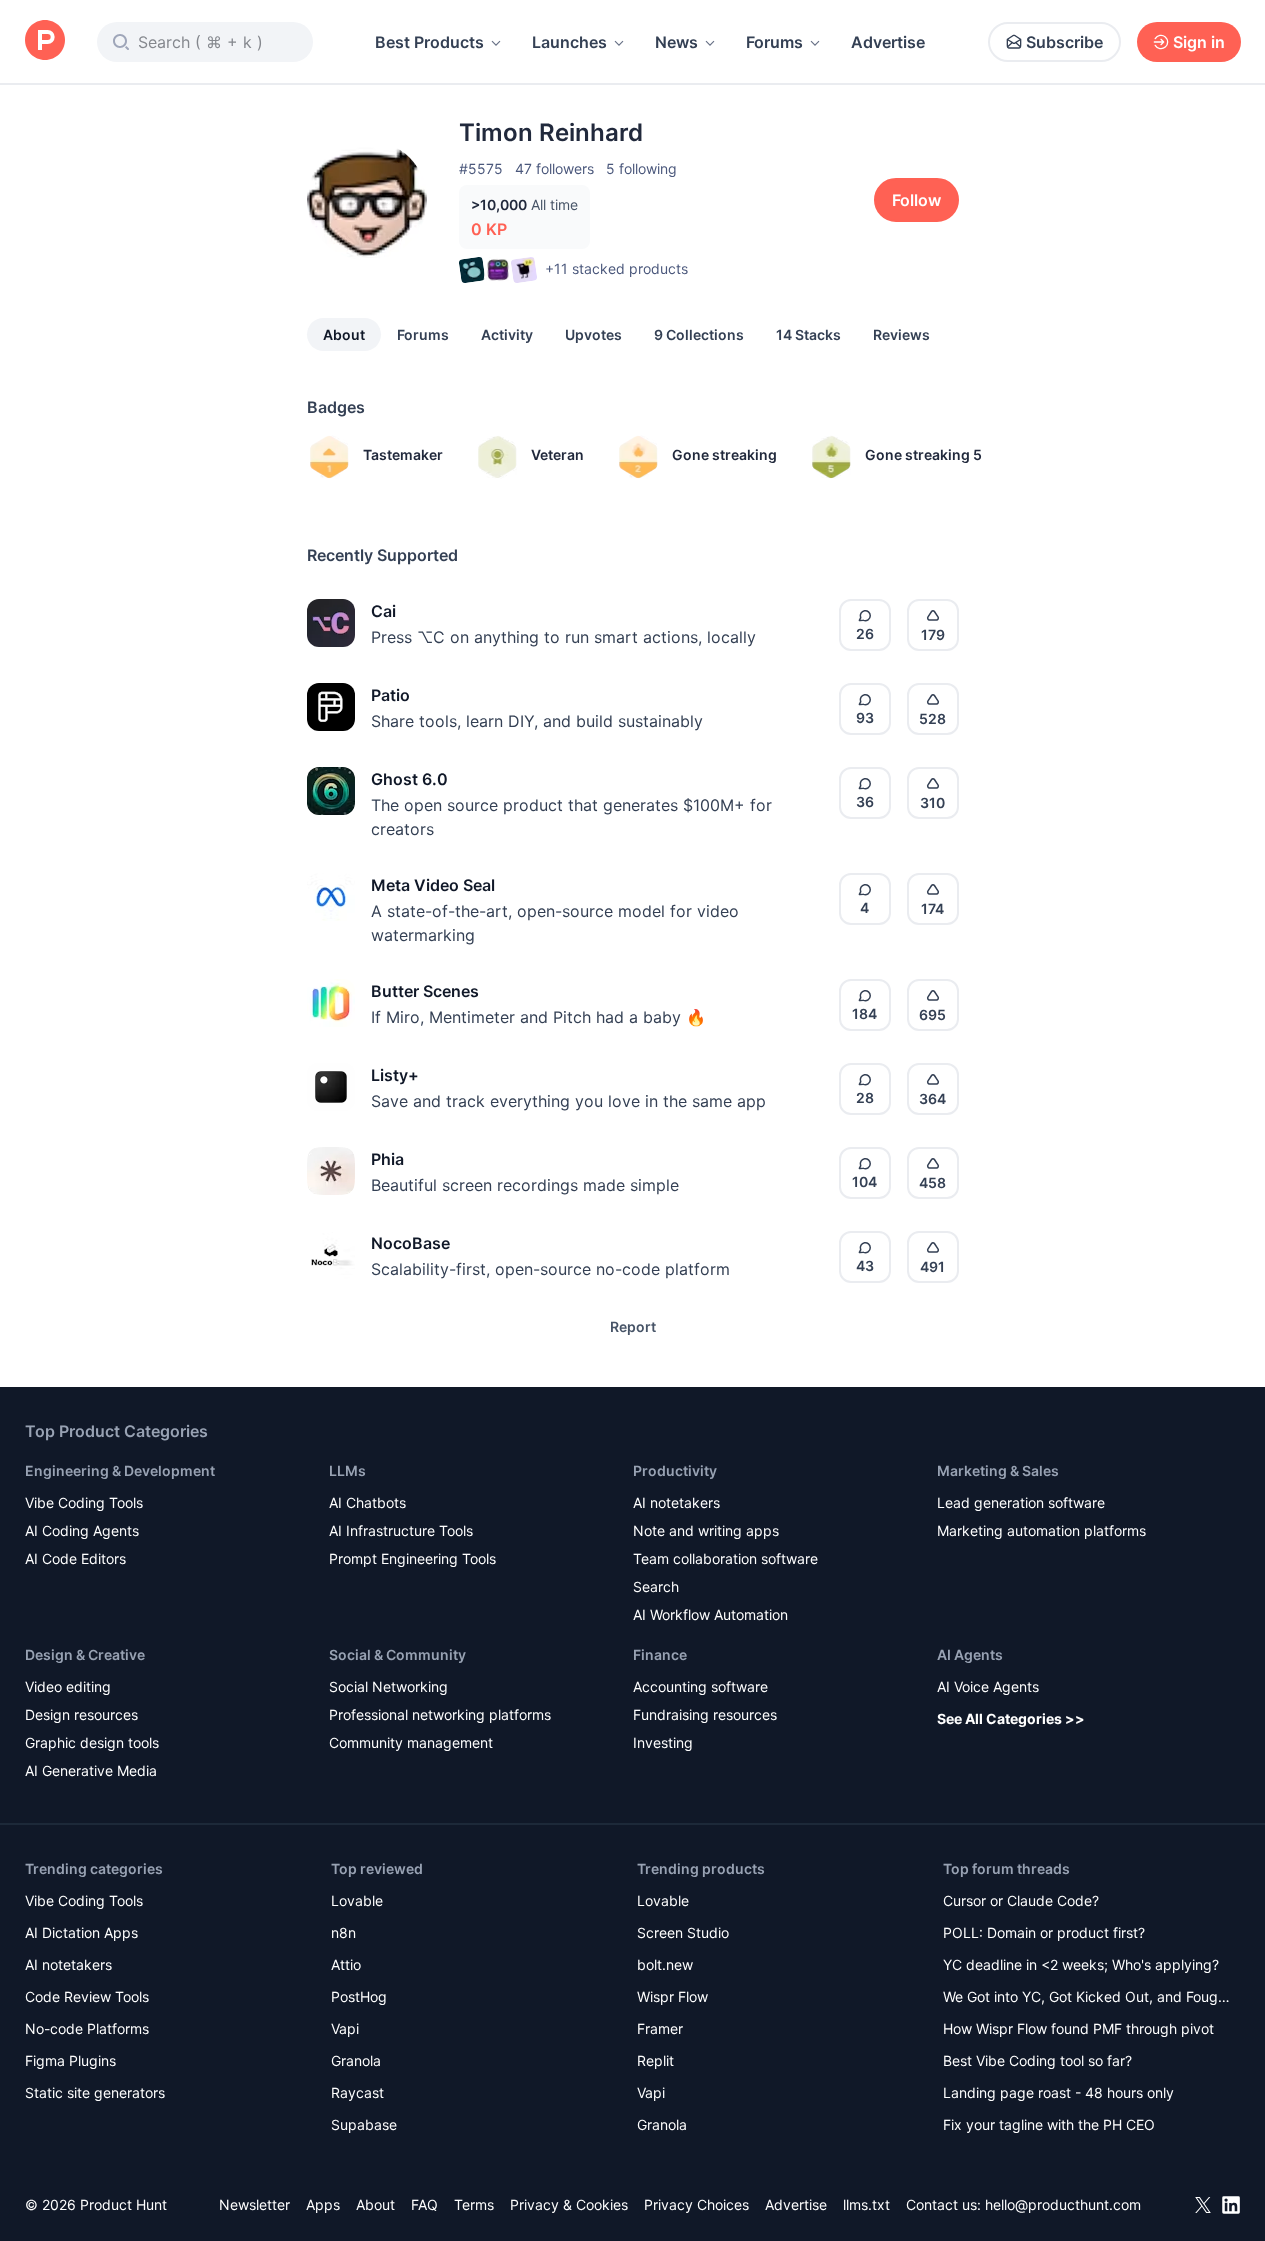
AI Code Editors (75, 1558)
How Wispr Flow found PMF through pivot (1078, 2028)
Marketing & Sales (998, 1470)
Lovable (357, 1900)
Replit (655, 2060)
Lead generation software (1021, 1502)
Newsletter (254, 2204)
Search (656, 1586)
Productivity (675, 1470)
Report (633, 1326)
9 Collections (699, 334)
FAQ (424, 2204)
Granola (356, 2060)
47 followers (554, 168)
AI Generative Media (91, 1770)
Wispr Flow (672, 1996)
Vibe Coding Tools (84, 1502)
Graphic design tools (92, 1742)
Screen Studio (683, 1932)
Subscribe (1064, 42)
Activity (507, 334)
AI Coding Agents (82, 1530)
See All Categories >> (1011, 1718)
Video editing (68, 1686)
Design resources (81, 1714)
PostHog (359, 1996)
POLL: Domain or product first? (1044, 1932)
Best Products (429, 42)
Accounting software (700, 1686)
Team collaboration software (725, 1558)
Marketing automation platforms (1041, 1530)
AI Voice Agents (988, 1686)
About (344, 334)
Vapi (345, 2028)
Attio (346, 1964)
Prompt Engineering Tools (412, 1558)
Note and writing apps (706, 1530)
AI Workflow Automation (710, 1614)
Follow (916, 200)
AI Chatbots (367, 1502)
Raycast (357, 2092)
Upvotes (593, 334)
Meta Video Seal (433, 885)
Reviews (901, 334)
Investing (663, 1742)
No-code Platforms (87, 2028)
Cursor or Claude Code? (1021, 1900)
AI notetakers (676, 1502)
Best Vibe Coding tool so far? (1037, 2060)
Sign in (1199, 42)
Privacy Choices (696, 2204)
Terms (474, 2204)
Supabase (364, 2124)
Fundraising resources (705, 1714)
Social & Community (397, 1654)
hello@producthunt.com (1063, 2204)
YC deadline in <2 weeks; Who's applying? (1081, 1964)
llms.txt (866, 2204)
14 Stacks (808, 334)
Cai (383, 611)
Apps (323, 2204)
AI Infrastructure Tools (401, 1530)
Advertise (888, 42)
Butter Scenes (425, 991)
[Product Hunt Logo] (45, 41)
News (676, 42)
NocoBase (410, 1243)
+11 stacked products (616, 268)
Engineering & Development (120, 1470)
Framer (660, 2028)
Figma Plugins (70, 2060)
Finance (660, 1654)
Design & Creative (85, 1654)
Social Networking (388, 1686)
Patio (390, 695)
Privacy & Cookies (569, 2204)
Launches (569, 42)
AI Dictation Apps (81, 1932)
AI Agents (970, 1654)
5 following (641, 168)
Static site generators (95, 2092)
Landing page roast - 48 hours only (1058, 2092)
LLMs (347, 1470)
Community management (411, 1742)
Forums (774, 42)
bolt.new (665, 1964)
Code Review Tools (87, 1996)
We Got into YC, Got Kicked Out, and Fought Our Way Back (1087, 1998)
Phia (387, 1159)
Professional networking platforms (440, 1714)
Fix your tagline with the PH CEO (1049, 2124)
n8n (343, 1932)
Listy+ (395, 1075)
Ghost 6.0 (409, 779)
